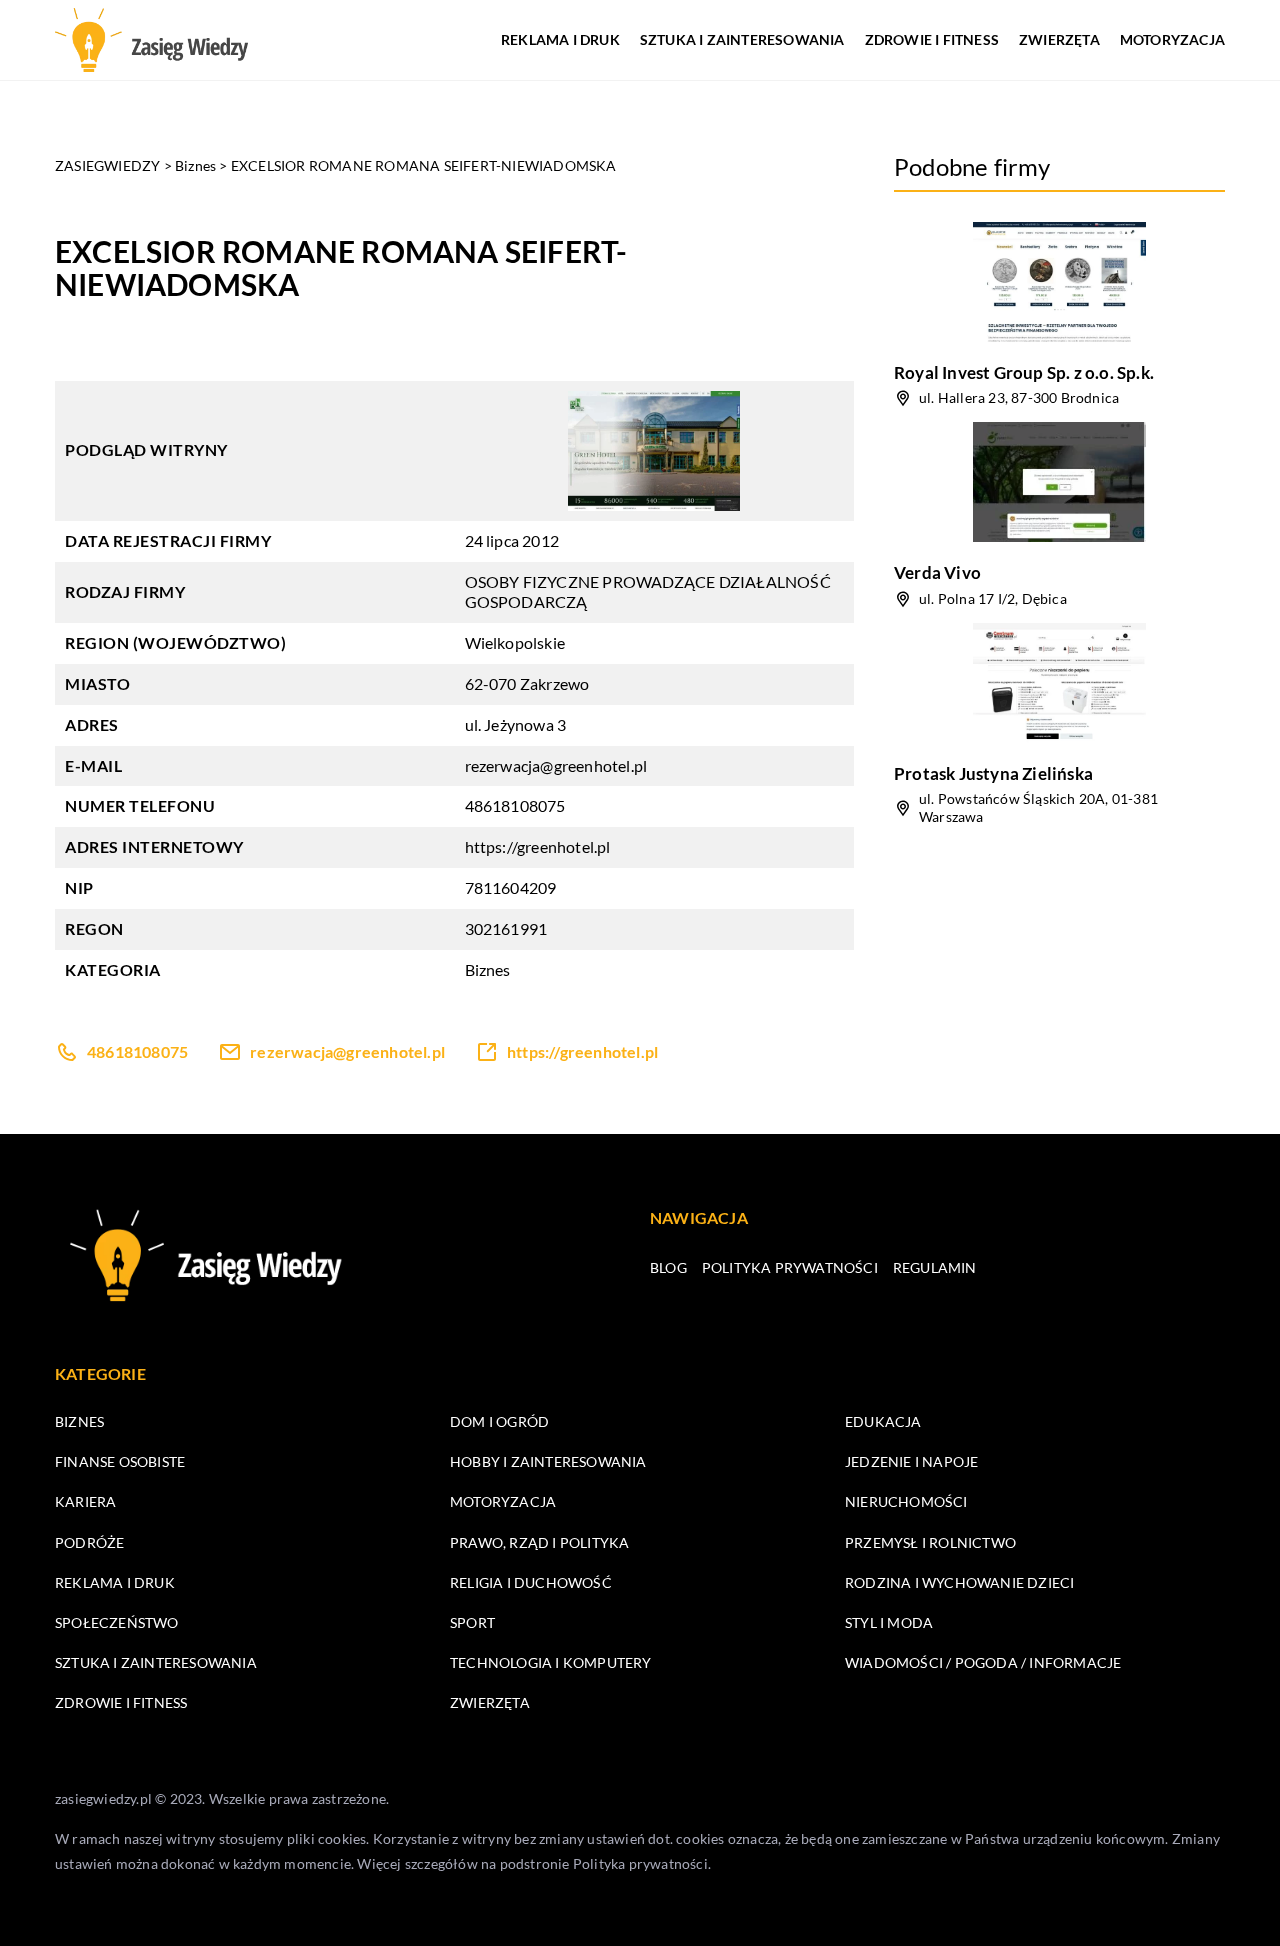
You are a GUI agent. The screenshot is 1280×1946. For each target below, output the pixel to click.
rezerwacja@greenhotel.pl (556, 765)
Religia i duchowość (531, 1582)
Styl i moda (889, 1622)
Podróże (89, 1542)
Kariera (85, 1501)
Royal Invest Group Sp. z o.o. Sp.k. (1024, 372)
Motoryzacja (1172, 39)
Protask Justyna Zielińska (993, 773)
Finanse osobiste (120, 1461)
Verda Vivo (937, 572)
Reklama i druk (560, 39)
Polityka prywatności (790, 1267)
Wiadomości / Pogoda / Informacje (983, 1662)
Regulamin (935, 1267)
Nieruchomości (906, 1501)
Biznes (488, 969)
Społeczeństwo (117, 1622)
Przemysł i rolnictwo (930, 1542)
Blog (668, 1267)
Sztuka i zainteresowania (742, 39)
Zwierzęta (1059, 39)
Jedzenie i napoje (911, 1461)
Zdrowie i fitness (932, 39)
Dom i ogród (499, 1421)
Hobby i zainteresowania (548, 1461)
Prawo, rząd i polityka (539, 1542)
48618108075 (515, 805)
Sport (472, 1622)
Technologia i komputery (551, 1662)
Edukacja (883, 1421)
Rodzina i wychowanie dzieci (959, 1582)
